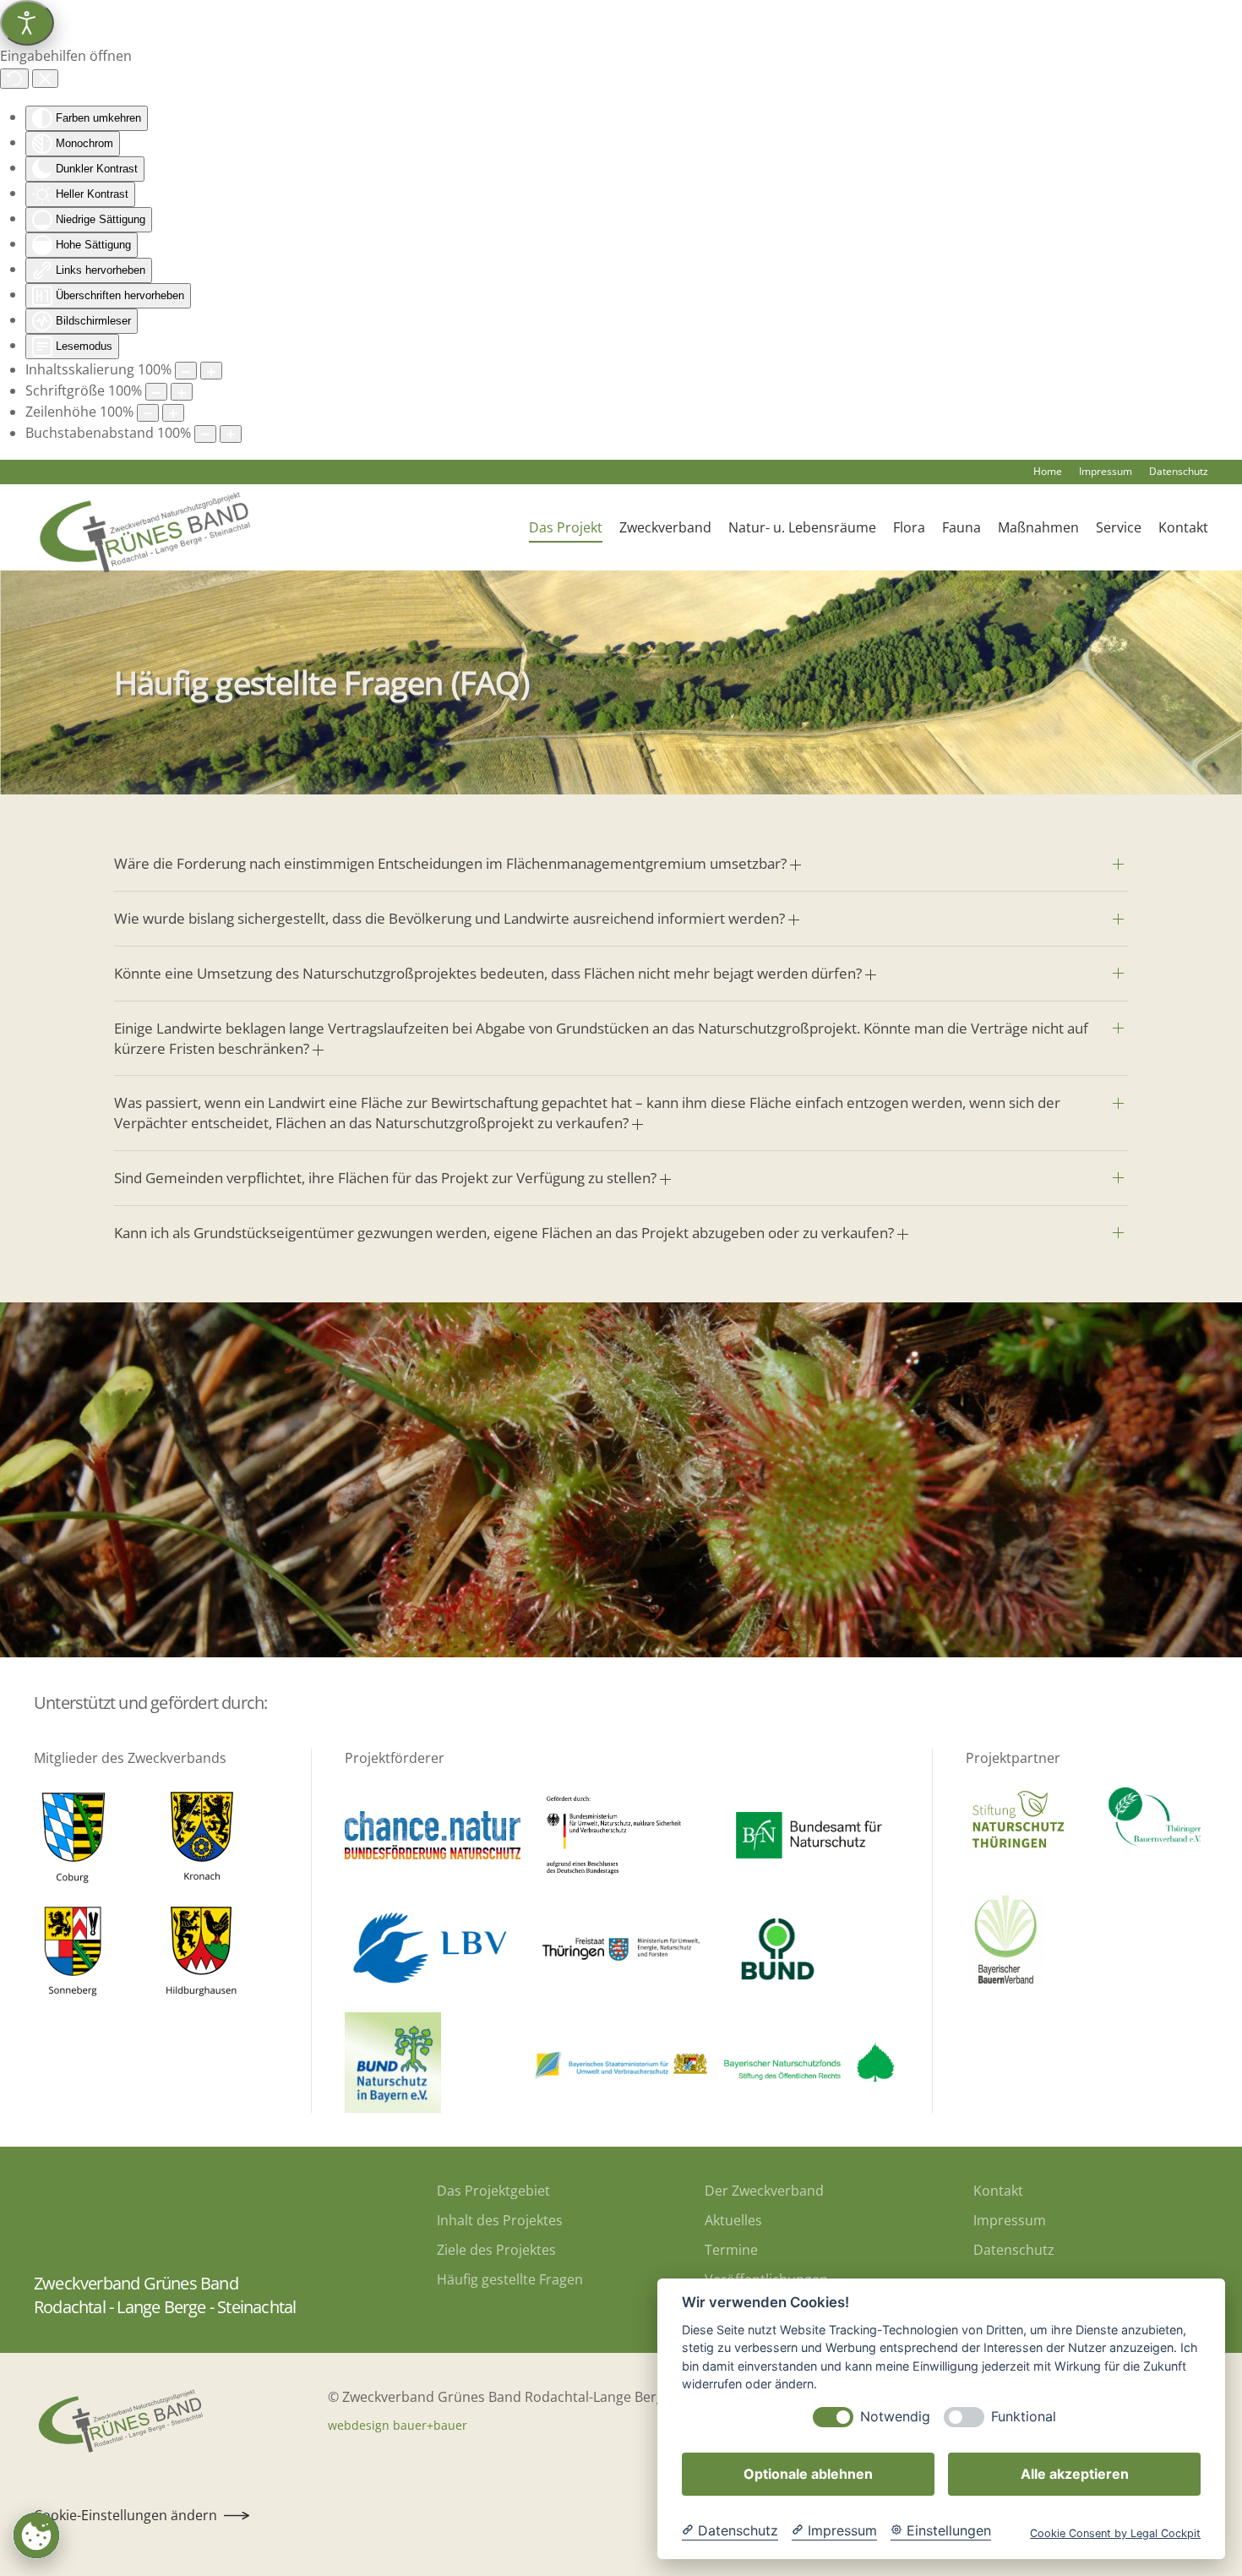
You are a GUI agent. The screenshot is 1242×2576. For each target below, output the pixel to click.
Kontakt (1183, 527)
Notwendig (895, 2417)
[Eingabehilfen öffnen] (27, 23)
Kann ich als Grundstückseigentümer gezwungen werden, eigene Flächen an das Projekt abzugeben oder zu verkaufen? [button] (506, 1233)
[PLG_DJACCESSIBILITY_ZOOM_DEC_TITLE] (186, 371)
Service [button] (1119, 527)
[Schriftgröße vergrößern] (182, 392)
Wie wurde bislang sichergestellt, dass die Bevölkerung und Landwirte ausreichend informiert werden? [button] (451, 918)
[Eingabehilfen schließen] (45, 79)
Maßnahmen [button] (1038, 527)
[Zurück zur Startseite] (142, 527)
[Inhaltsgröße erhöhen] (211, 371)
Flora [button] (909, 527)
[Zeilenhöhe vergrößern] (173, 413)
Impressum (1106, 471)
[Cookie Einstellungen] (36, 2535)
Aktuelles (733, 2220)
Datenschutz (1179, 471)
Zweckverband (665, 527)
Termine (731, 2250)
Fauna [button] (961, 527)
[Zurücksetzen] (14, 79)
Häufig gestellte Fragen (510, 2279)
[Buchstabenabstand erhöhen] (231, 434)
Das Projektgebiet (493, 2191)
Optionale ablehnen (808, 2474)
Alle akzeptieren (1075, 2474)
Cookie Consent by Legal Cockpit (1115, 2533)
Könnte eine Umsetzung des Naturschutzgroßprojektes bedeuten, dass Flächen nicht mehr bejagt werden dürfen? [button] (490, 973)
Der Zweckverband (764, 2191)
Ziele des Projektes (496, 2250)
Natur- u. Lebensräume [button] (802, 527)
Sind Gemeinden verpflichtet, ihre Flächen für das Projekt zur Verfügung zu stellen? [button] (387, 1178)
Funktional (1024, 2417)
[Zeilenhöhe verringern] (148, 413)
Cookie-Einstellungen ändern (125, 2515)
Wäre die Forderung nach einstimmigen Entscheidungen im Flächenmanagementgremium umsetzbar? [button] (452, 863)
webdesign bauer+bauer (398, 2425)
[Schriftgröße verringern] (156, 392)
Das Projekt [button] (566, 527)
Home (1048, 471)
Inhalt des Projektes (500, 2220)
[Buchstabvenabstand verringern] (205, 434)
